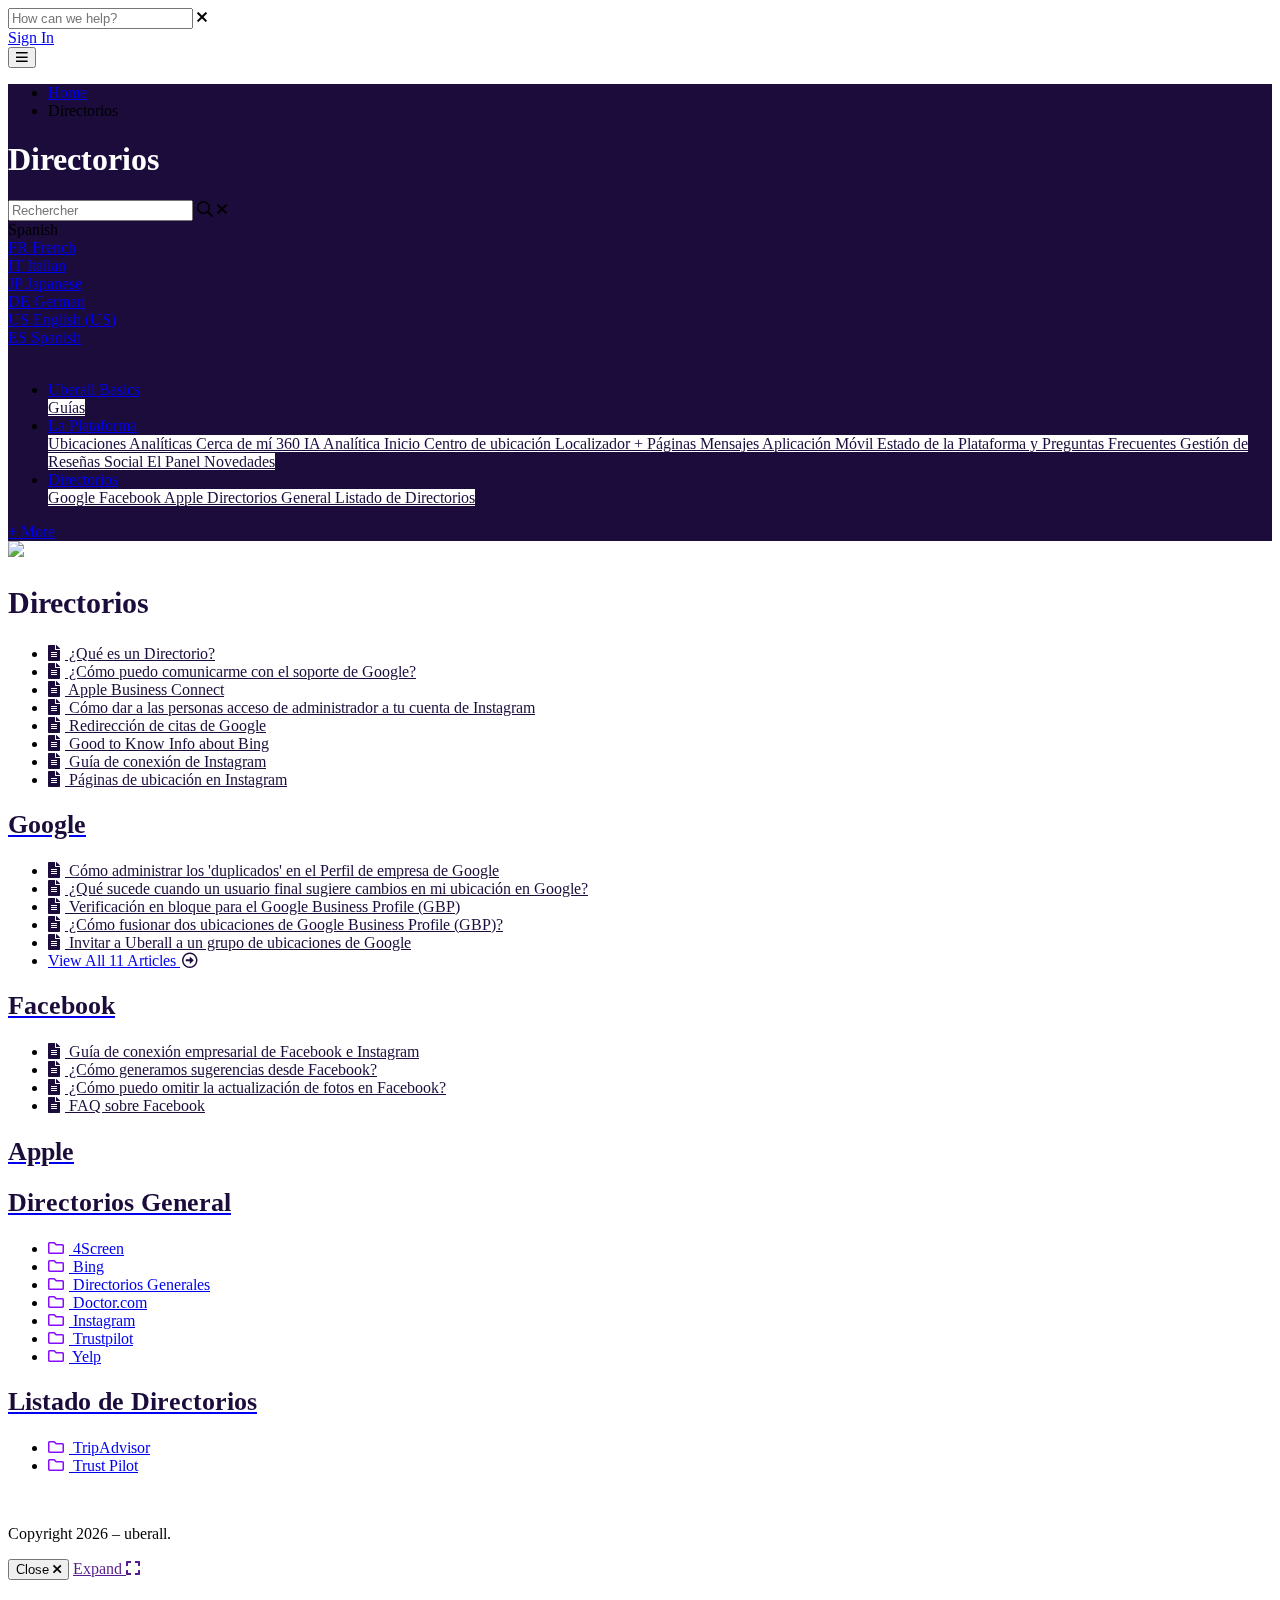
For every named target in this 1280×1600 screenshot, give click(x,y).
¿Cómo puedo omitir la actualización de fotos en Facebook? (255, 1087)
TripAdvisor (109, 1447)
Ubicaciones (88, 443)
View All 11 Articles (114, 960)
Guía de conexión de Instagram (165, 761)
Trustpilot (101, 1338)
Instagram (102, 1320)
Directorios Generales (139, 1284)
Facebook (131, 497)
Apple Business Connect (144, 689)
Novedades (239, 461)
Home (67, 92)
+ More (31, 531)
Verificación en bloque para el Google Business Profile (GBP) (262, 906)
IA (313, 443)
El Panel (175, 461)
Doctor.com (108, 1302)
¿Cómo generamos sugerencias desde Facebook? (221, 1069)
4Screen (96, 1248)
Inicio (404, 443)
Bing (86, 1266)
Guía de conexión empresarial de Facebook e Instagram (242, 1051)
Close (34, 1569)
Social (125, 461)
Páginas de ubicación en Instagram (176, 779)
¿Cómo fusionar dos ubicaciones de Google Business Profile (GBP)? (284, 924)
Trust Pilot (103, 1465)
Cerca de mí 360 (250, 443)
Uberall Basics (94, 389)
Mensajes (731, 443)
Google (73, 497)
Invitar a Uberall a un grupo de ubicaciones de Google (238, 942)
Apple (185, 497)
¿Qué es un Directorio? (140, 653)
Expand (99, 1568)
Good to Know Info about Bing (167, 743)
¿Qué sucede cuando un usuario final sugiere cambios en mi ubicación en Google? (326, 888)
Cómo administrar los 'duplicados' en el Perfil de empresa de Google (282, 870)
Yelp (85, 1356)
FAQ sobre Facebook (135, 1105)
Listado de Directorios (405, 497)
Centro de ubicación (489, 443)
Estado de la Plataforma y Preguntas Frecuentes (1028, 443)
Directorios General (271, 497)
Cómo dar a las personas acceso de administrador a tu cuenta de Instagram (300, 707)
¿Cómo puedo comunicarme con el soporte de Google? (240, 671)
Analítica (353, 443)
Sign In (31, 37)
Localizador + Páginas (627, 443)
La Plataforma (92, 425)
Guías (66, 407)
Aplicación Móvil (819, 443)
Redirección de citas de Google (165, 725)
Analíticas (162, 443)
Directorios (83, 479)
